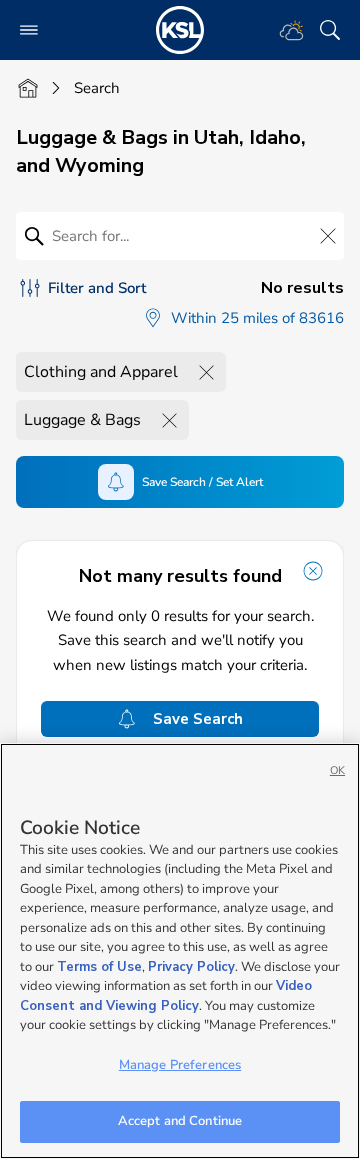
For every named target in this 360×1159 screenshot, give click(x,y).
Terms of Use (99, 967)
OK (337, 770)
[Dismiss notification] (313, 571)
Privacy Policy (191, 967)
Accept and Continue (180, 1121)
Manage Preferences (180, 1065)
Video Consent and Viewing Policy (166, 996)
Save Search (198, 719)
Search (97, 88)
